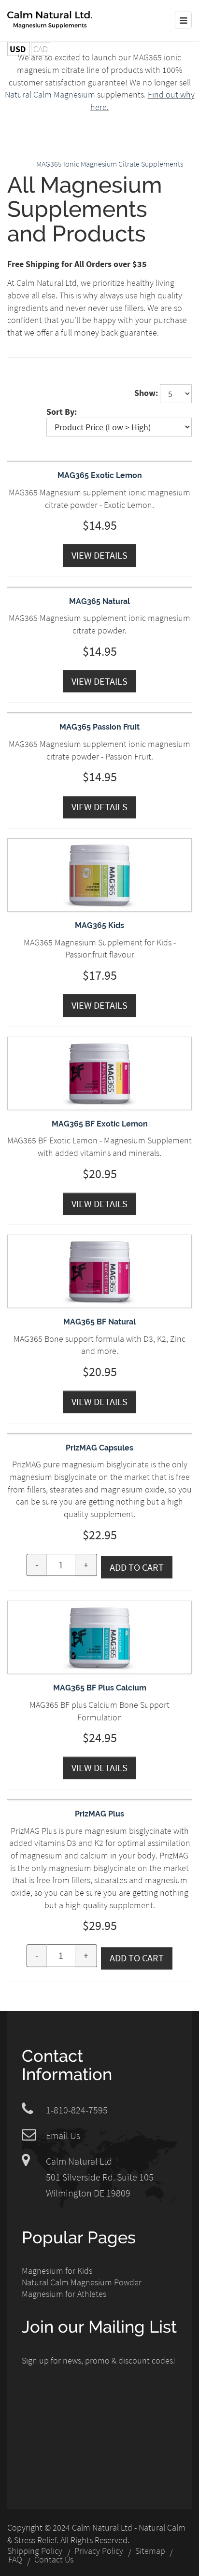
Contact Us (54, 2560)
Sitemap (150, 2551)
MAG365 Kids (99, 925)
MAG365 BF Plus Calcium (100, 1688)
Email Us (63, 2135)
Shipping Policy (35, 2551)
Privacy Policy (99, 2551)
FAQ (15, 2560)
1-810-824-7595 (77, 2110)
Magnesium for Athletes (64, 2294)
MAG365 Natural (99, 601)
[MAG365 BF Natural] (99, 1241)
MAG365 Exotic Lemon (100, 475)
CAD (41, 49)
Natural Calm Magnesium (51, 94)
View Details (99, 555)
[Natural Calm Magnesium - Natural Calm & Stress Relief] (50, 20)
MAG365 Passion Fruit (99, 727)
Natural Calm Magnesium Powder (82, 2282)
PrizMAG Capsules (99, 1448)
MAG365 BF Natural (99, 1322)
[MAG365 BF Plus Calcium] (99, 1607)
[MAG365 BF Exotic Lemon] (99, 1043)
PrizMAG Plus (99, 1814)
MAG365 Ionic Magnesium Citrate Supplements (110, 164)
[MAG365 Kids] (99, 845)
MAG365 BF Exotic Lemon (100, 1124)
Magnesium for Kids (57, 2271)
